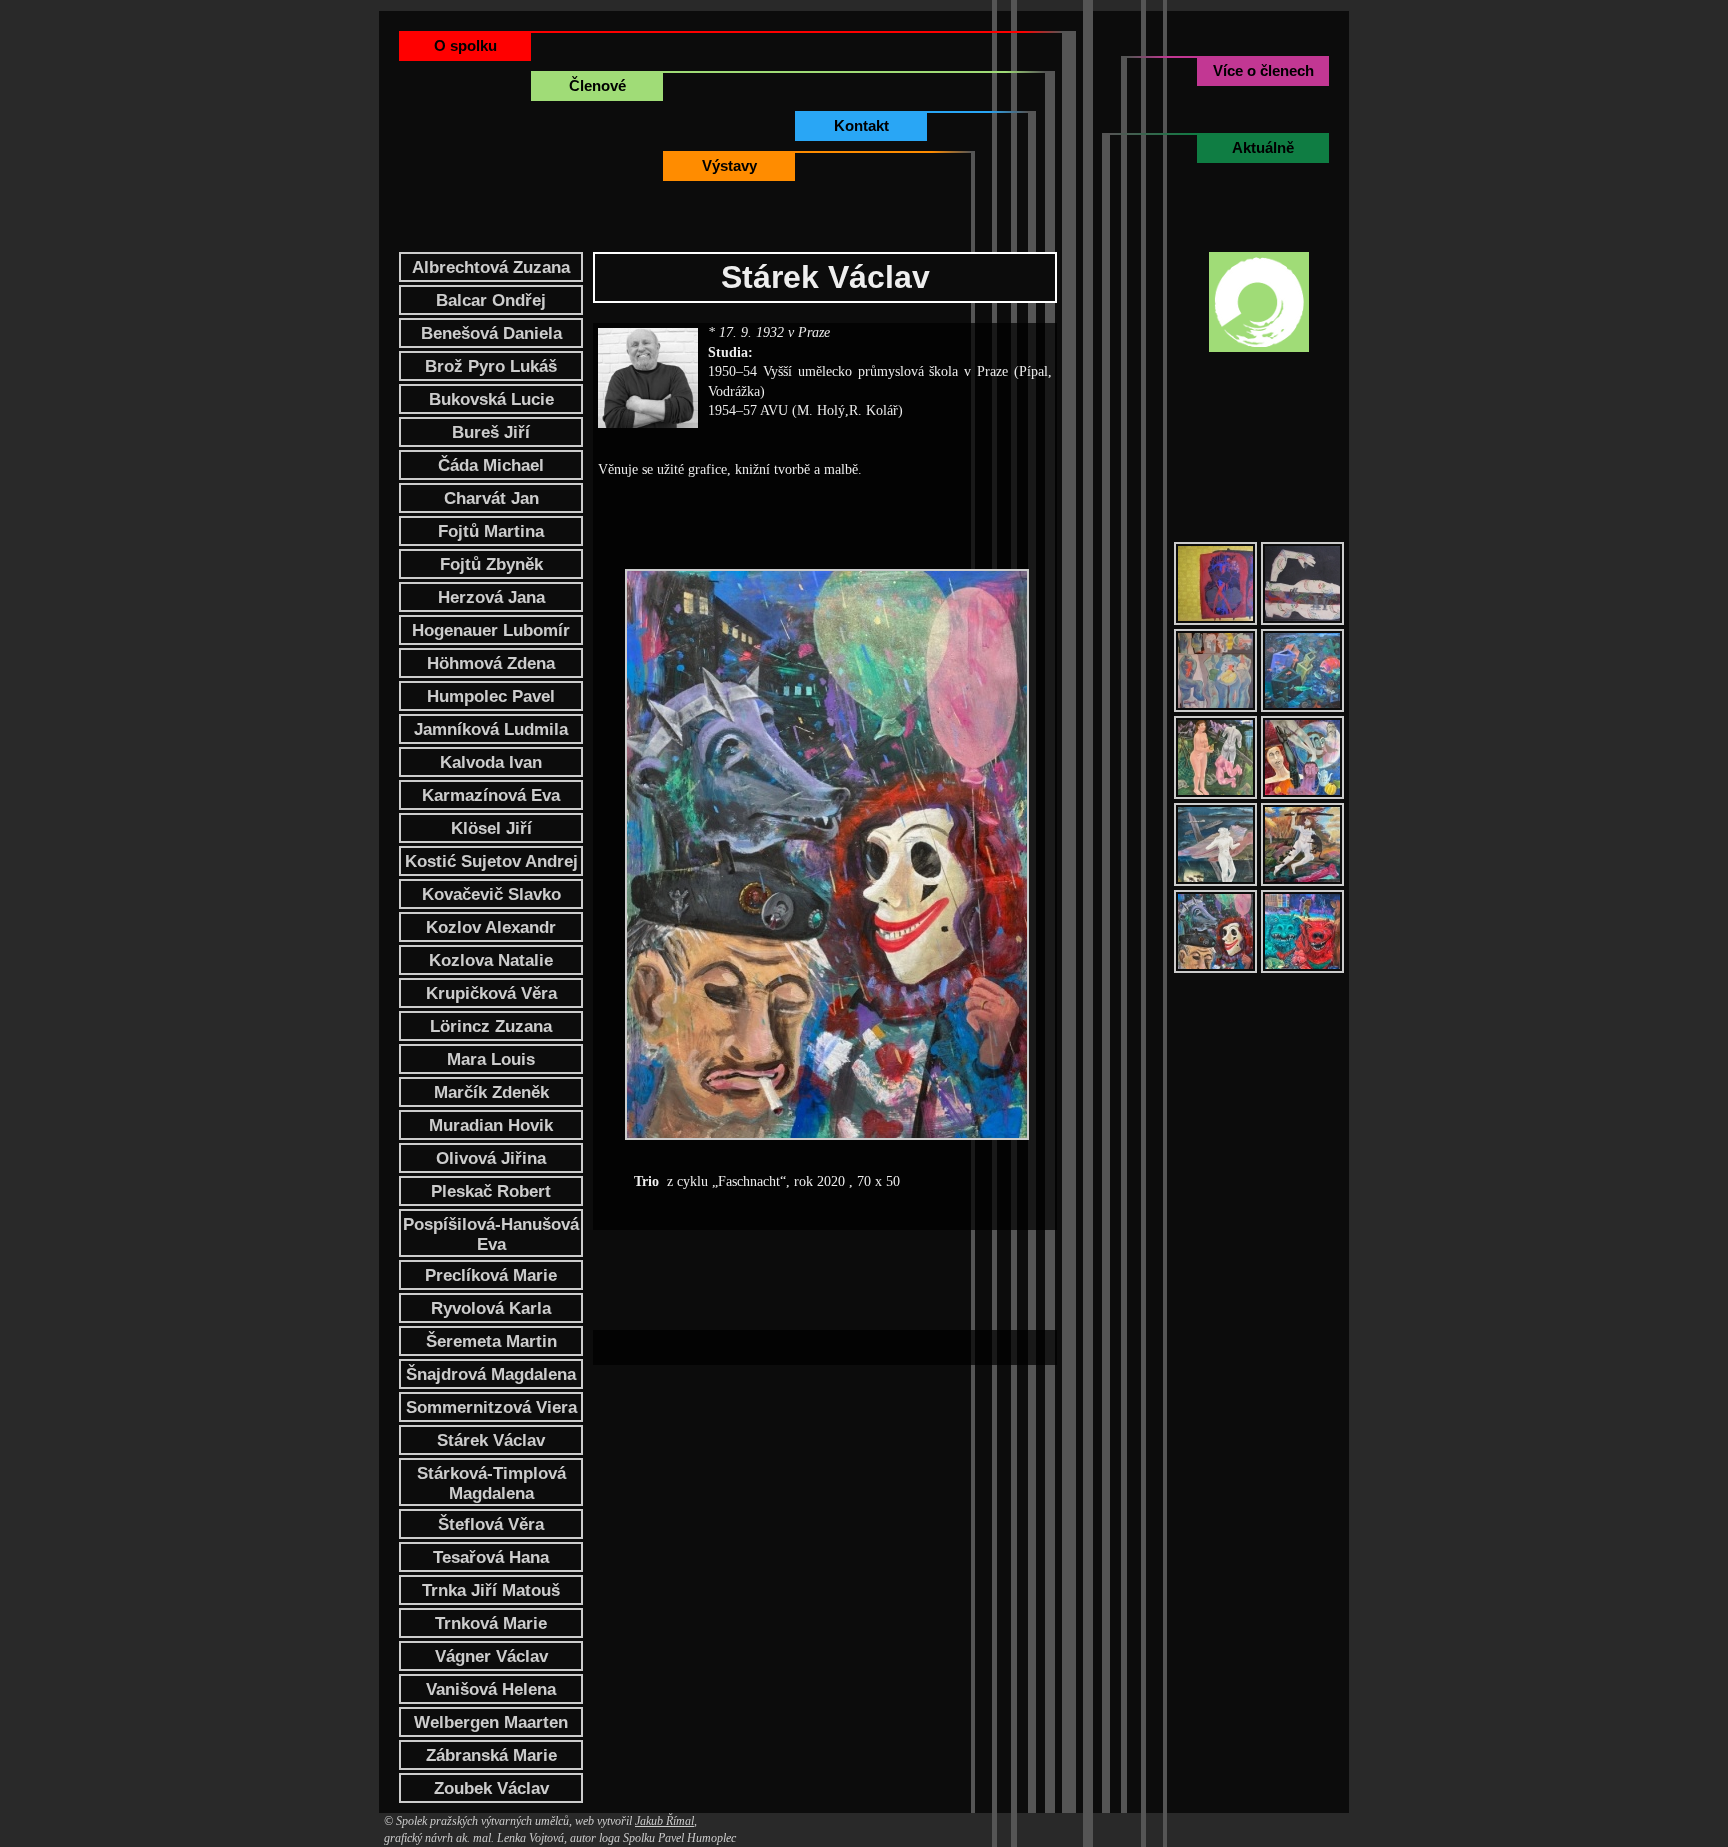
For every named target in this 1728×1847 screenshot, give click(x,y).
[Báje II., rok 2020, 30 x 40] (1302, 844)
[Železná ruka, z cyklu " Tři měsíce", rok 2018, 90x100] (1302, 757)
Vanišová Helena (491, 1689)
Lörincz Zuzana (491, 1026)
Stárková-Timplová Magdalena (491, 1483)
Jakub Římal (664, 1821)
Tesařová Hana (491, 1557)
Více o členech (1263, 70)
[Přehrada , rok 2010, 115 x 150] (1302, 670)
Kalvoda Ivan (491, 762)
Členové (597, 85)
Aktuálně (1263, 147)
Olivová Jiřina (491, 1158)
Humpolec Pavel (491, 696)
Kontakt (861, 125)
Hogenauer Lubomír (491, 630)
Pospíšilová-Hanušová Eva (491, 1234)
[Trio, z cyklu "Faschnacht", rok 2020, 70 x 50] (1215, 931)
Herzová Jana (491, 597)
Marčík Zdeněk (491, 1092)
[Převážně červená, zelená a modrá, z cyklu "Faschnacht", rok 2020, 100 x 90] (1302, 931)
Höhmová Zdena (491, 663)
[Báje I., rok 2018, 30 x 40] (1215, 844)
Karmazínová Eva (491, 795)
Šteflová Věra (491, 1524)
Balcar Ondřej (491, 300)
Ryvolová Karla (491, 1308)
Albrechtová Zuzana (491, 267)
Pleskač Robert (491, 1191)
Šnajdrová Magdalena (491, 1374)
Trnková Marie (491, 1623)
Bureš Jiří (491, 432)
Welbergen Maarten (491, 1722)
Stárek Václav (491, 1440)
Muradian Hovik (491, 1125)
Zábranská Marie (491, 1755)
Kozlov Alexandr (491, 927)
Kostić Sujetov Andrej (491, 861)
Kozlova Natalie (491, 960)
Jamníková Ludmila (491, 729)
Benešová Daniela (491, 333)
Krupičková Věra (491, 993)
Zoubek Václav (491, 1788)
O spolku (465, 45)
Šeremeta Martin (491, 1341)
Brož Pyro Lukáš (491, 366)
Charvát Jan (491, 498)
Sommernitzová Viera (491, 1407)
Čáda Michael (491, 465)
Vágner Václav (491, 1656)
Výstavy (729, 165)
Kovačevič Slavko (491, 894)
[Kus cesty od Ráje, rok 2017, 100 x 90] (1215, 757)
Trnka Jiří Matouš (491, 1590)
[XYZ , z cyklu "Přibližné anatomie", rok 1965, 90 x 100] (1302, 583)
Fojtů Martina (491, 531)
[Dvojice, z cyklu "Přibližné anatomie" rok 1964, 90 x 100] (1215, 583)
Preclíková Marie (491, 1275)
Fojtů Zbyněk (491, 564)
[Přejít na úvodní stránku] (1259, 302)
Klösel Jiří (491, 828)
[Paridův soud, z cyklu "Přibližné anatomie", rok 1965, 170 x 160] (1215, 670)
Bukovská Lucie (491, 399)
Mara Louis (491, 1059)
